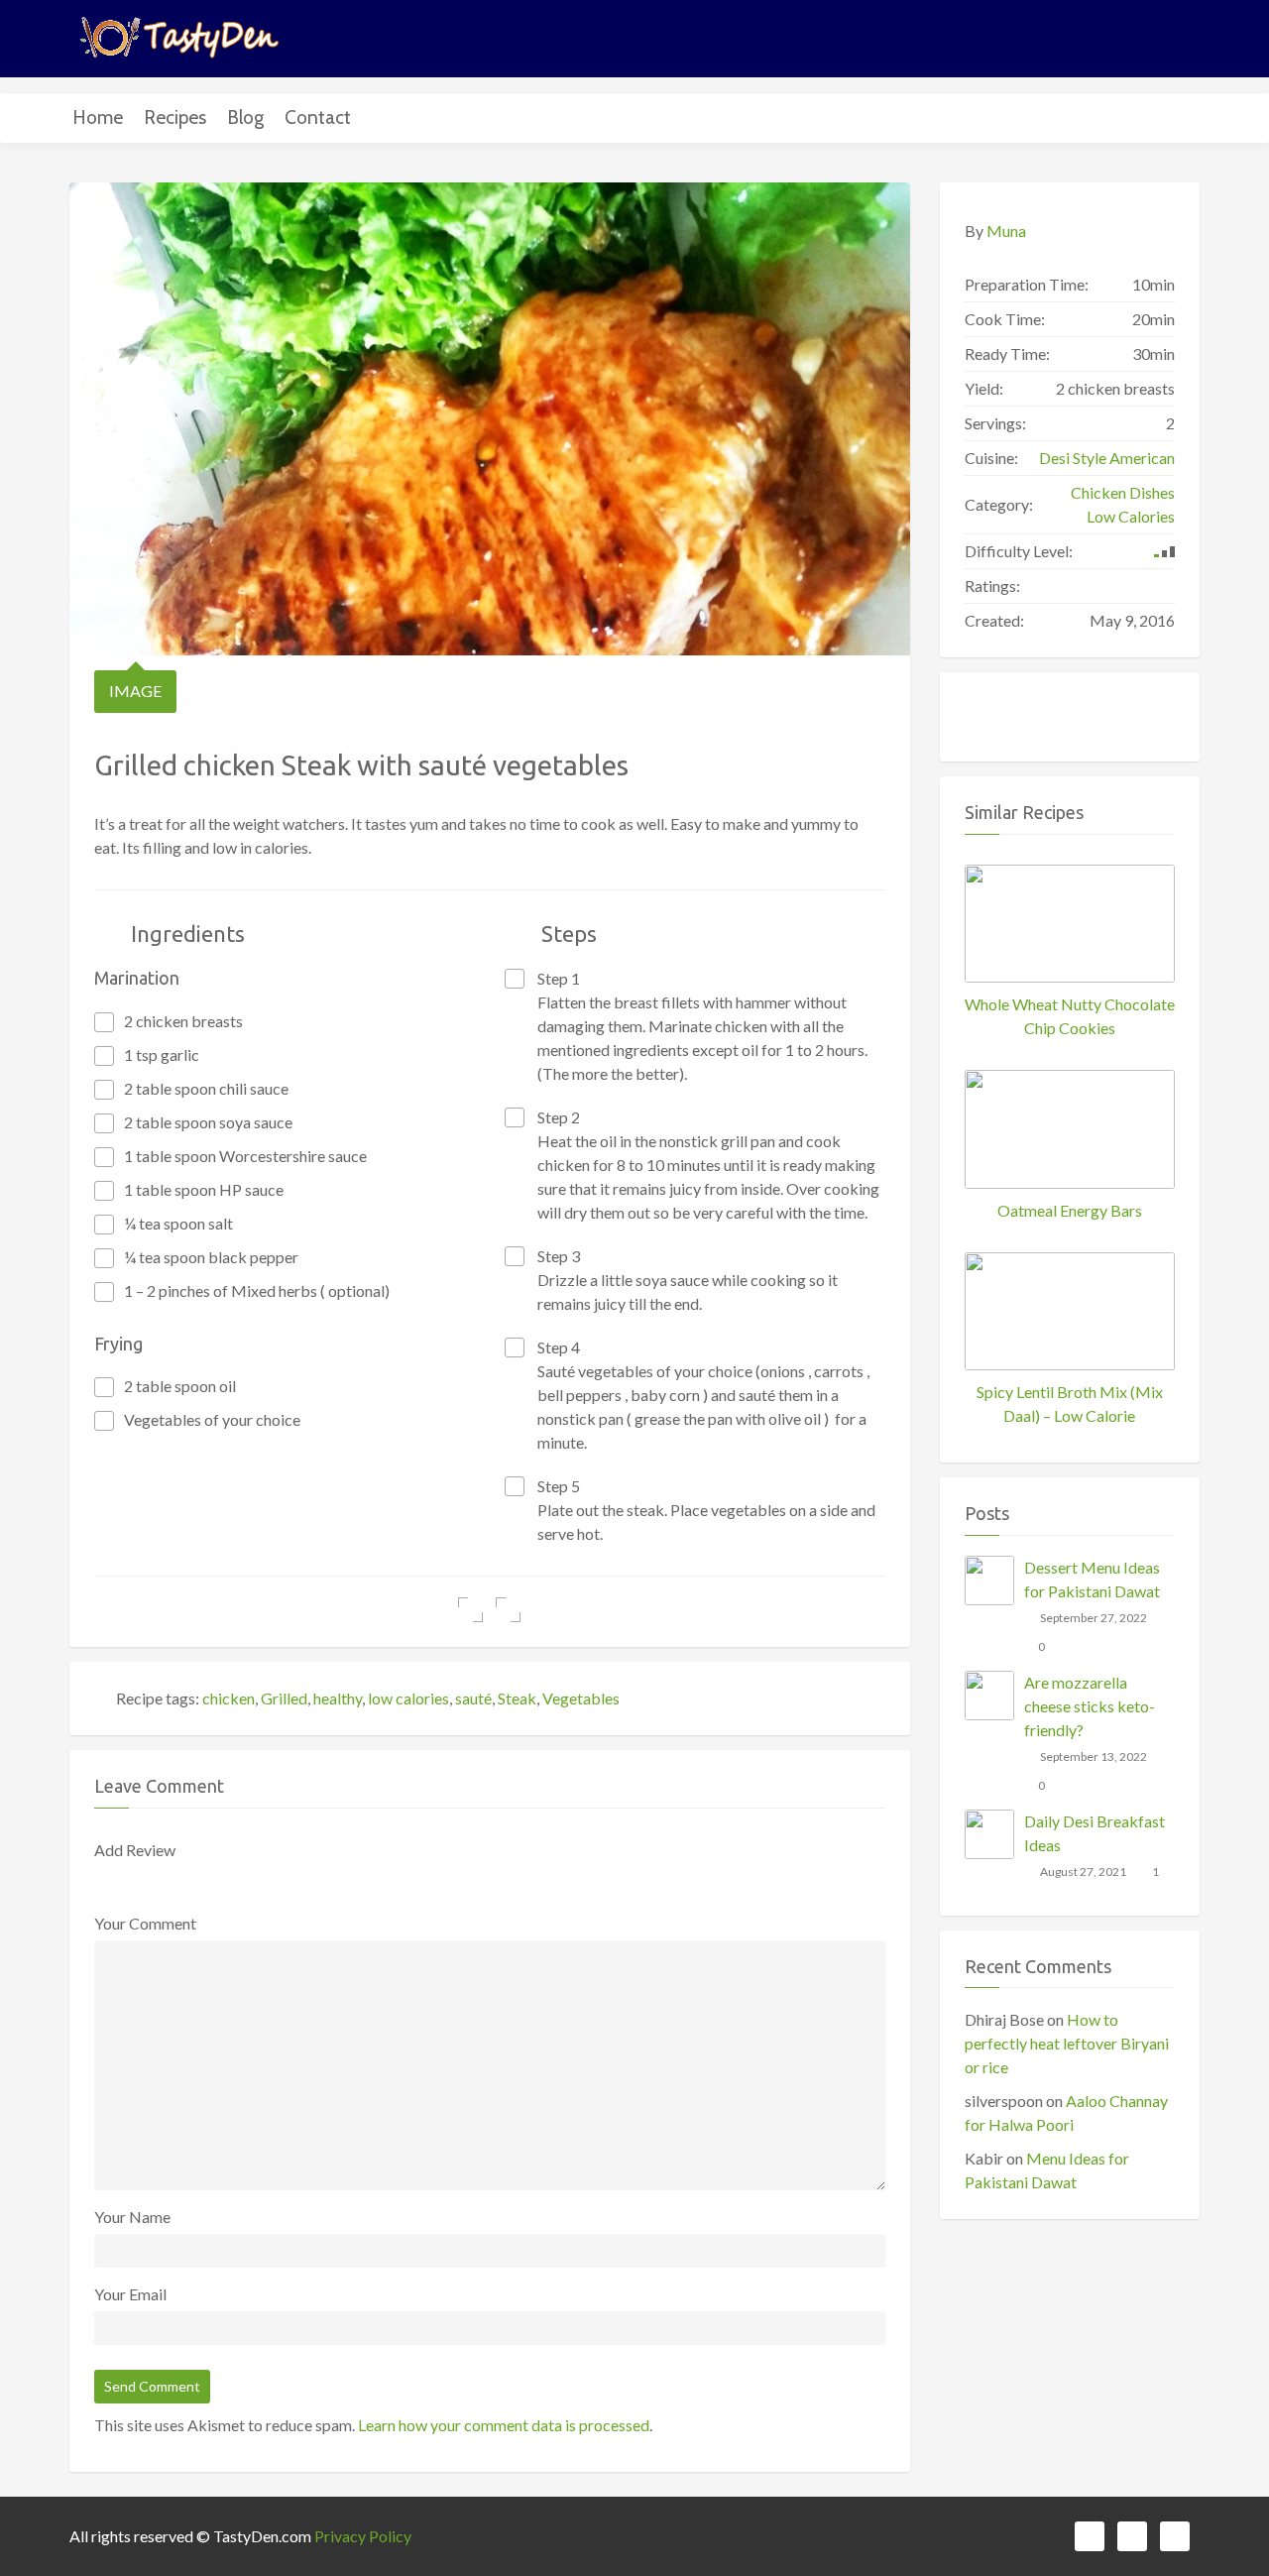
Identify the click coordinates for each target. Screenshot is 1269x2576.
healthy (338, 1698)
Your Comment (145, 1923)
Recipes (175, 117)
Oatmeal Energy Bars (1070, 1210)
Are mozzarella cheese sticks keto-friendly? (1090, 1706)
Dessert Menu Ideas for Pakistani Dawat (1092, 1579)
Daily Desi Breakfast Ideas (1095, 1833)
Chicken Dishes (1123, 492)
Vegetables (581, 1698)
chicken (229, 1698)
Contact (318, 117)
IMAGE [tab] (135, 691)
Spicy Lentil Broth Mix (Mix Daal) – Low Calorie (1070, 1404)
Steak (517, 1698)
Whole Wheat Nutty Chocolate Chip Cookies (1070, 1016)
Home (98, 117)
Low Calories (1131, 516)
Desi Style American (1107, 458)
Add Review (135, 1850)
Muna (1006, 231)
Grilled (284, 1698)
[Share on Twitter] (508, 1610)
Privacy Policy (363, 2536)
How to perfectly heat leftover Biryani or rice (1067, 2043)
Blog (245, 117)
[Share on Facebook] (470, 1610)
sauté (473, 1698)
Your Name (132, 2217)
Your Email (130, 2294)
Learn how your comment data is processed (504, 2425)
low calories (408, 1698)
